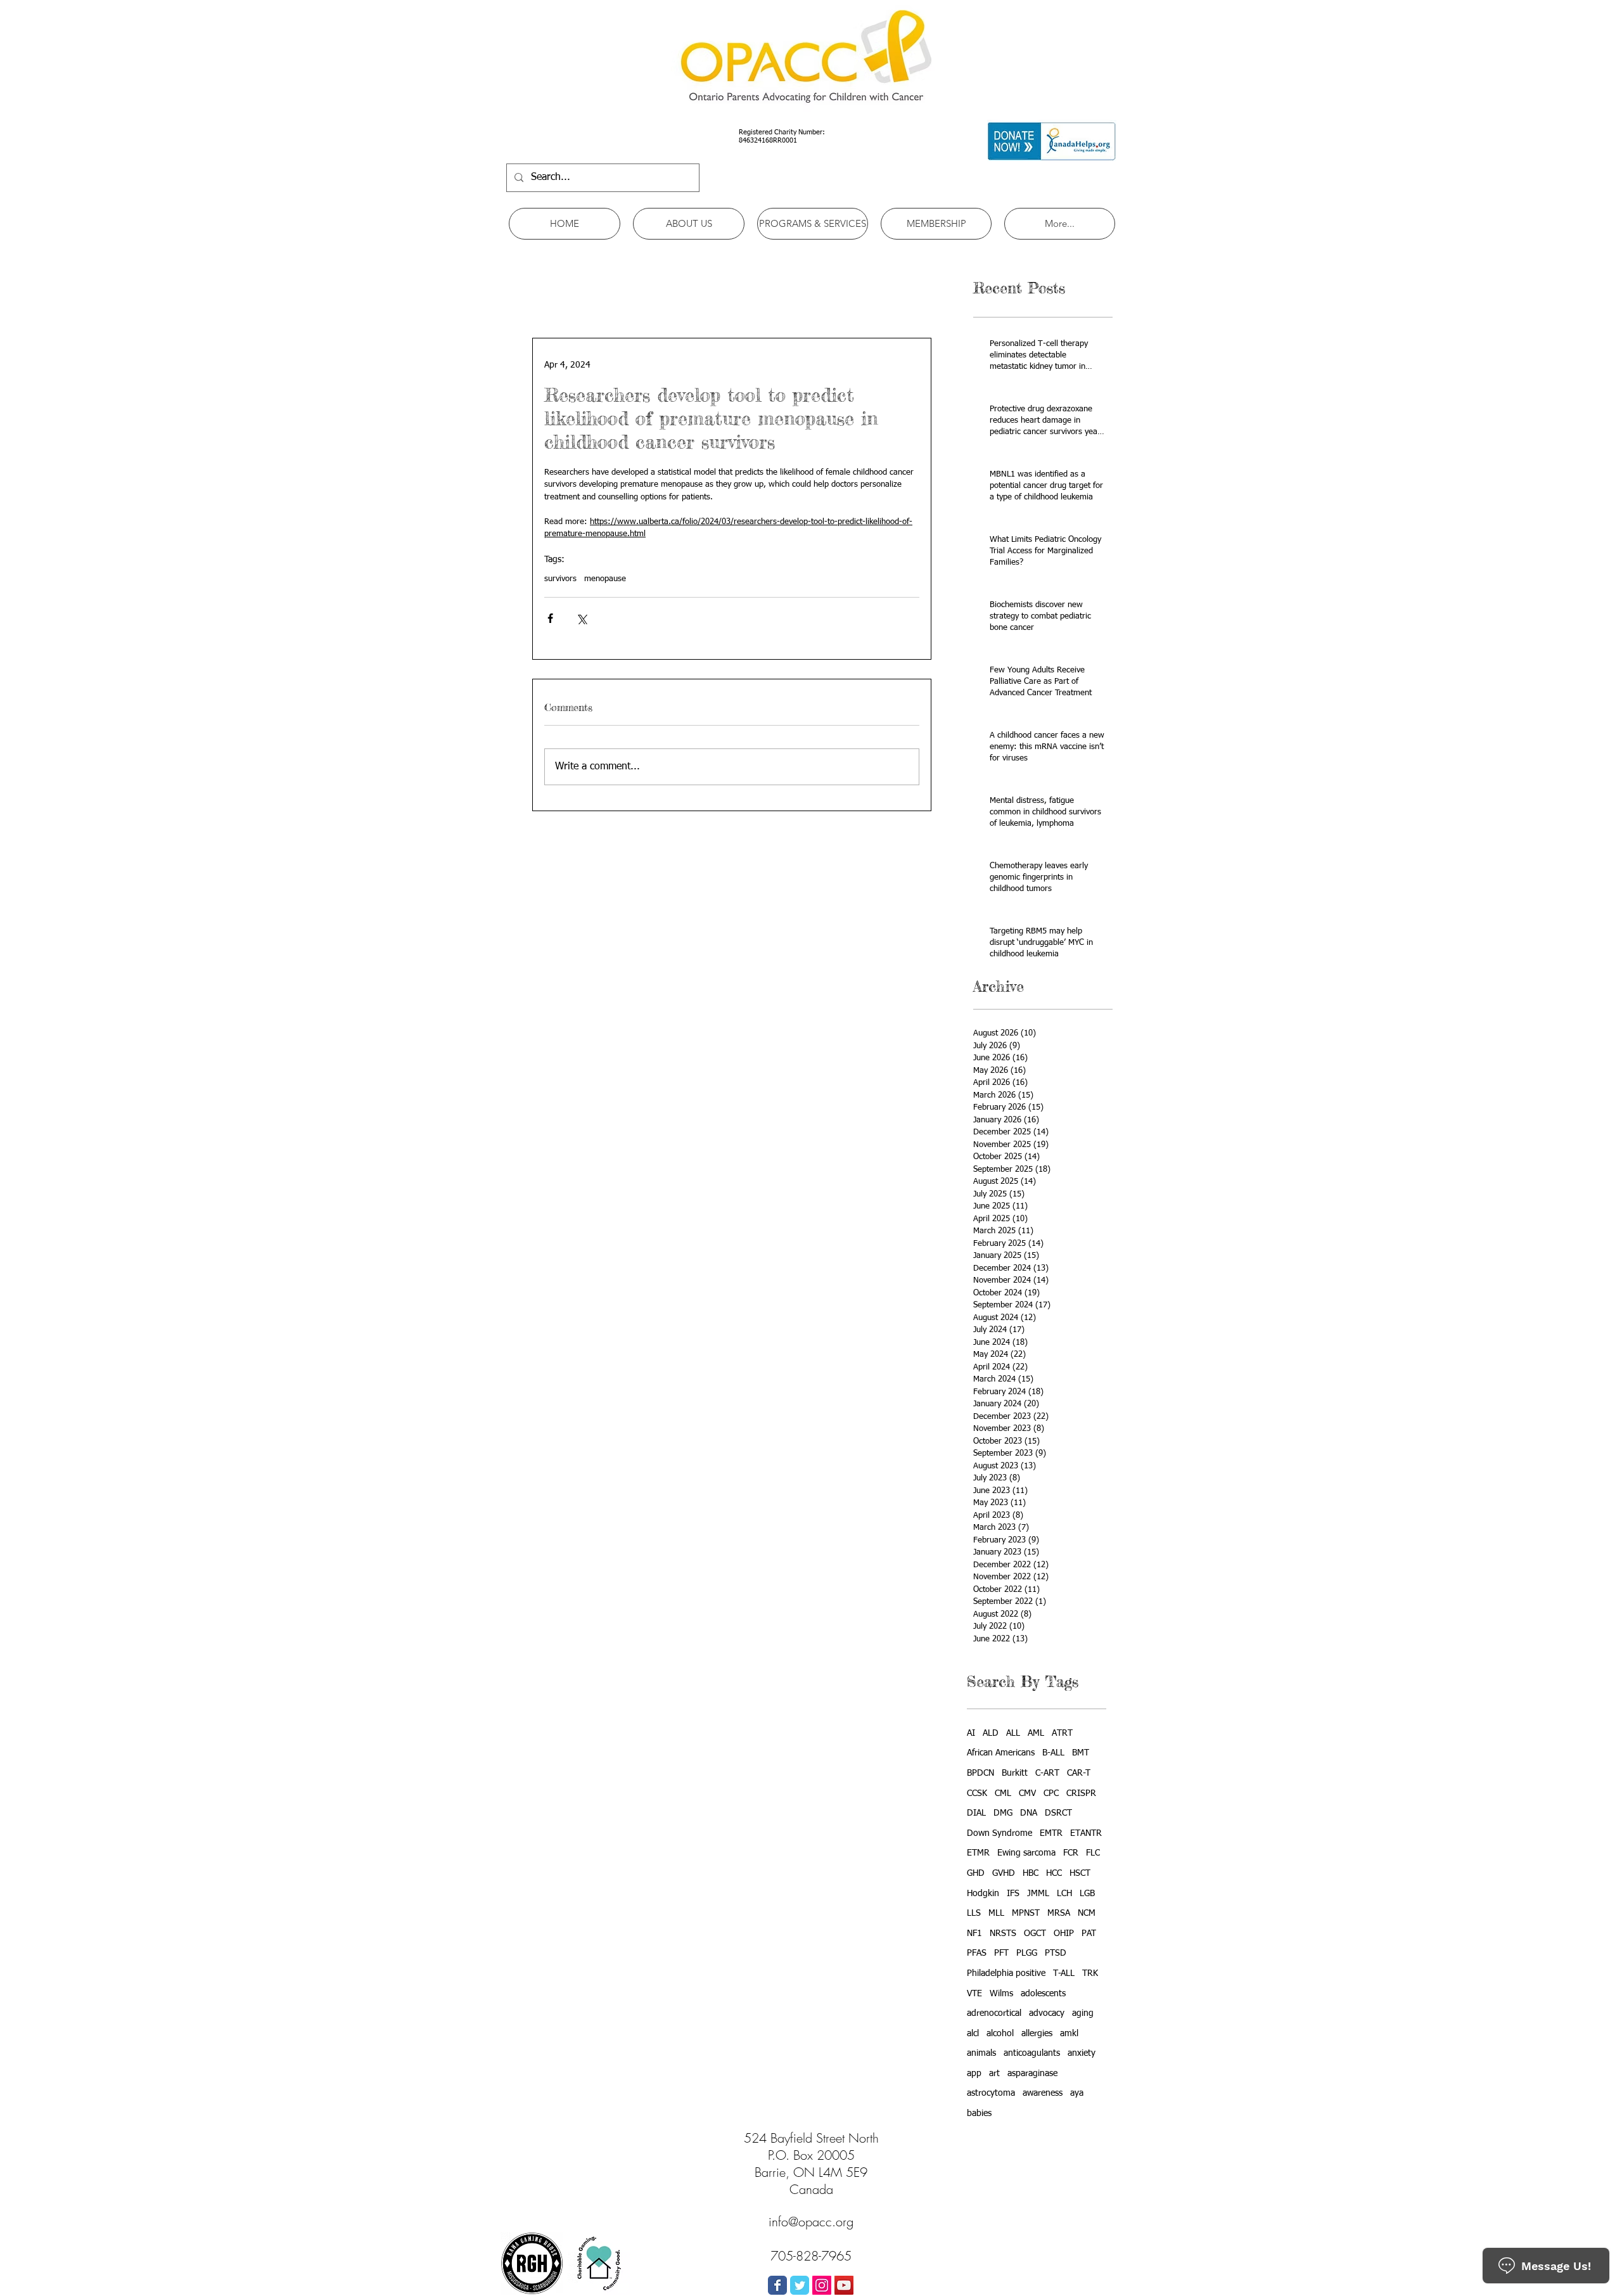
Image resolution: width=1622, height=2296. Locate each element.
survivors (560, 579)
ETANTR (1086, 1833)
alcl (973, 2034)
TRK (1090, 1973)
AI (971, 1733)
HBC (1031, 1873)
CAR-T (1079, 1773)
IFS (1013, 1894)
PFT (1001, 1953)
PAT (1089, 1934)
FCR (1071, 1853)
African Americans (1001, 1753)
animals (981, 2053)
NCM (1087, 1913)
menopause (605, 579)
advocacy (1047, 2013)
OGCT (1035, 1934)
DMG (1003, 1813)
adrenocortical (994, 2013)
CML (1003, 1793)
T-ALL (1064, 1973)
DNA (1029, 1813)
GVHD (1004, 1873)
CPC (1051, 1793)
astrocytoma (991, 2093)
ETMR (978, 1853)
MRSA (1059, 1913)
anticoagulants (1032, 2053)
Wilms (1001, 1994)
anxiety (1082, 2053)
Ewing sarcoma (1026, 1853)
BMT (1081, 1753)
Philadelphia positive (1006, 1973)
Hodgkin (983, 1894)
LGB (1087, 1894)
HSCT (1080, 1873)
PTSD (1056, 1953)
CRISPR (1081, 1793)
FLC (1093, 1853)
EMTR (1051, 1833)
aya (1077, 2093)
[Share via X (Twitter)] (581, 618)
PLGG (1027, 1953)
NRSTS (1003, 1934)
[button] (689, 224)
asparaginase (1032, 2074)
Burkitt (1015, 1773)
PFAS (977, 1953)
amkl (1069, 2034)
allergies (1037, 2034)
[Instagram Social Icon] (822, 2285)
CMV (1027, 1793)
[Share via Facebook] (550, 618)
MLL (996, 1913)
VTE (974, 1994)
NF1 (974, 1934)
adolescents (1043, 1994)
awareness (1043, 2093)
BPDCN (980, 1773)
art (994, 2074)
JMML (1038, 1894)
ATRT (1062, 1733)
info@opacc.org (811, 2222)
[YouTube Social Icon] (844, 2285)
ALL (1013, 1733)
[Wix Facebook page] (777, 2285)
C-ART (1047, 1773)
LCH (1064, 1894)
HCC (1054, 1873)
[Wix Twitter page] (800, 2285)
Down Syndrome (999, 1833)
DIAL (976, 1813)
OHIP (1064, 1934)
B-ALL (1053, 1753)
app (974, 2074)
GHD (976, 1873)
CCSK (977, 1793)
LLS (974, 1913)
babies (979, 2113)
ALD (991, 1733)
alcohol (1000, 2034)
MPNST (1026, 1913)
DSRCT (1058, 1813)
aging (1083, 2013)
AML (1036, 1733)
